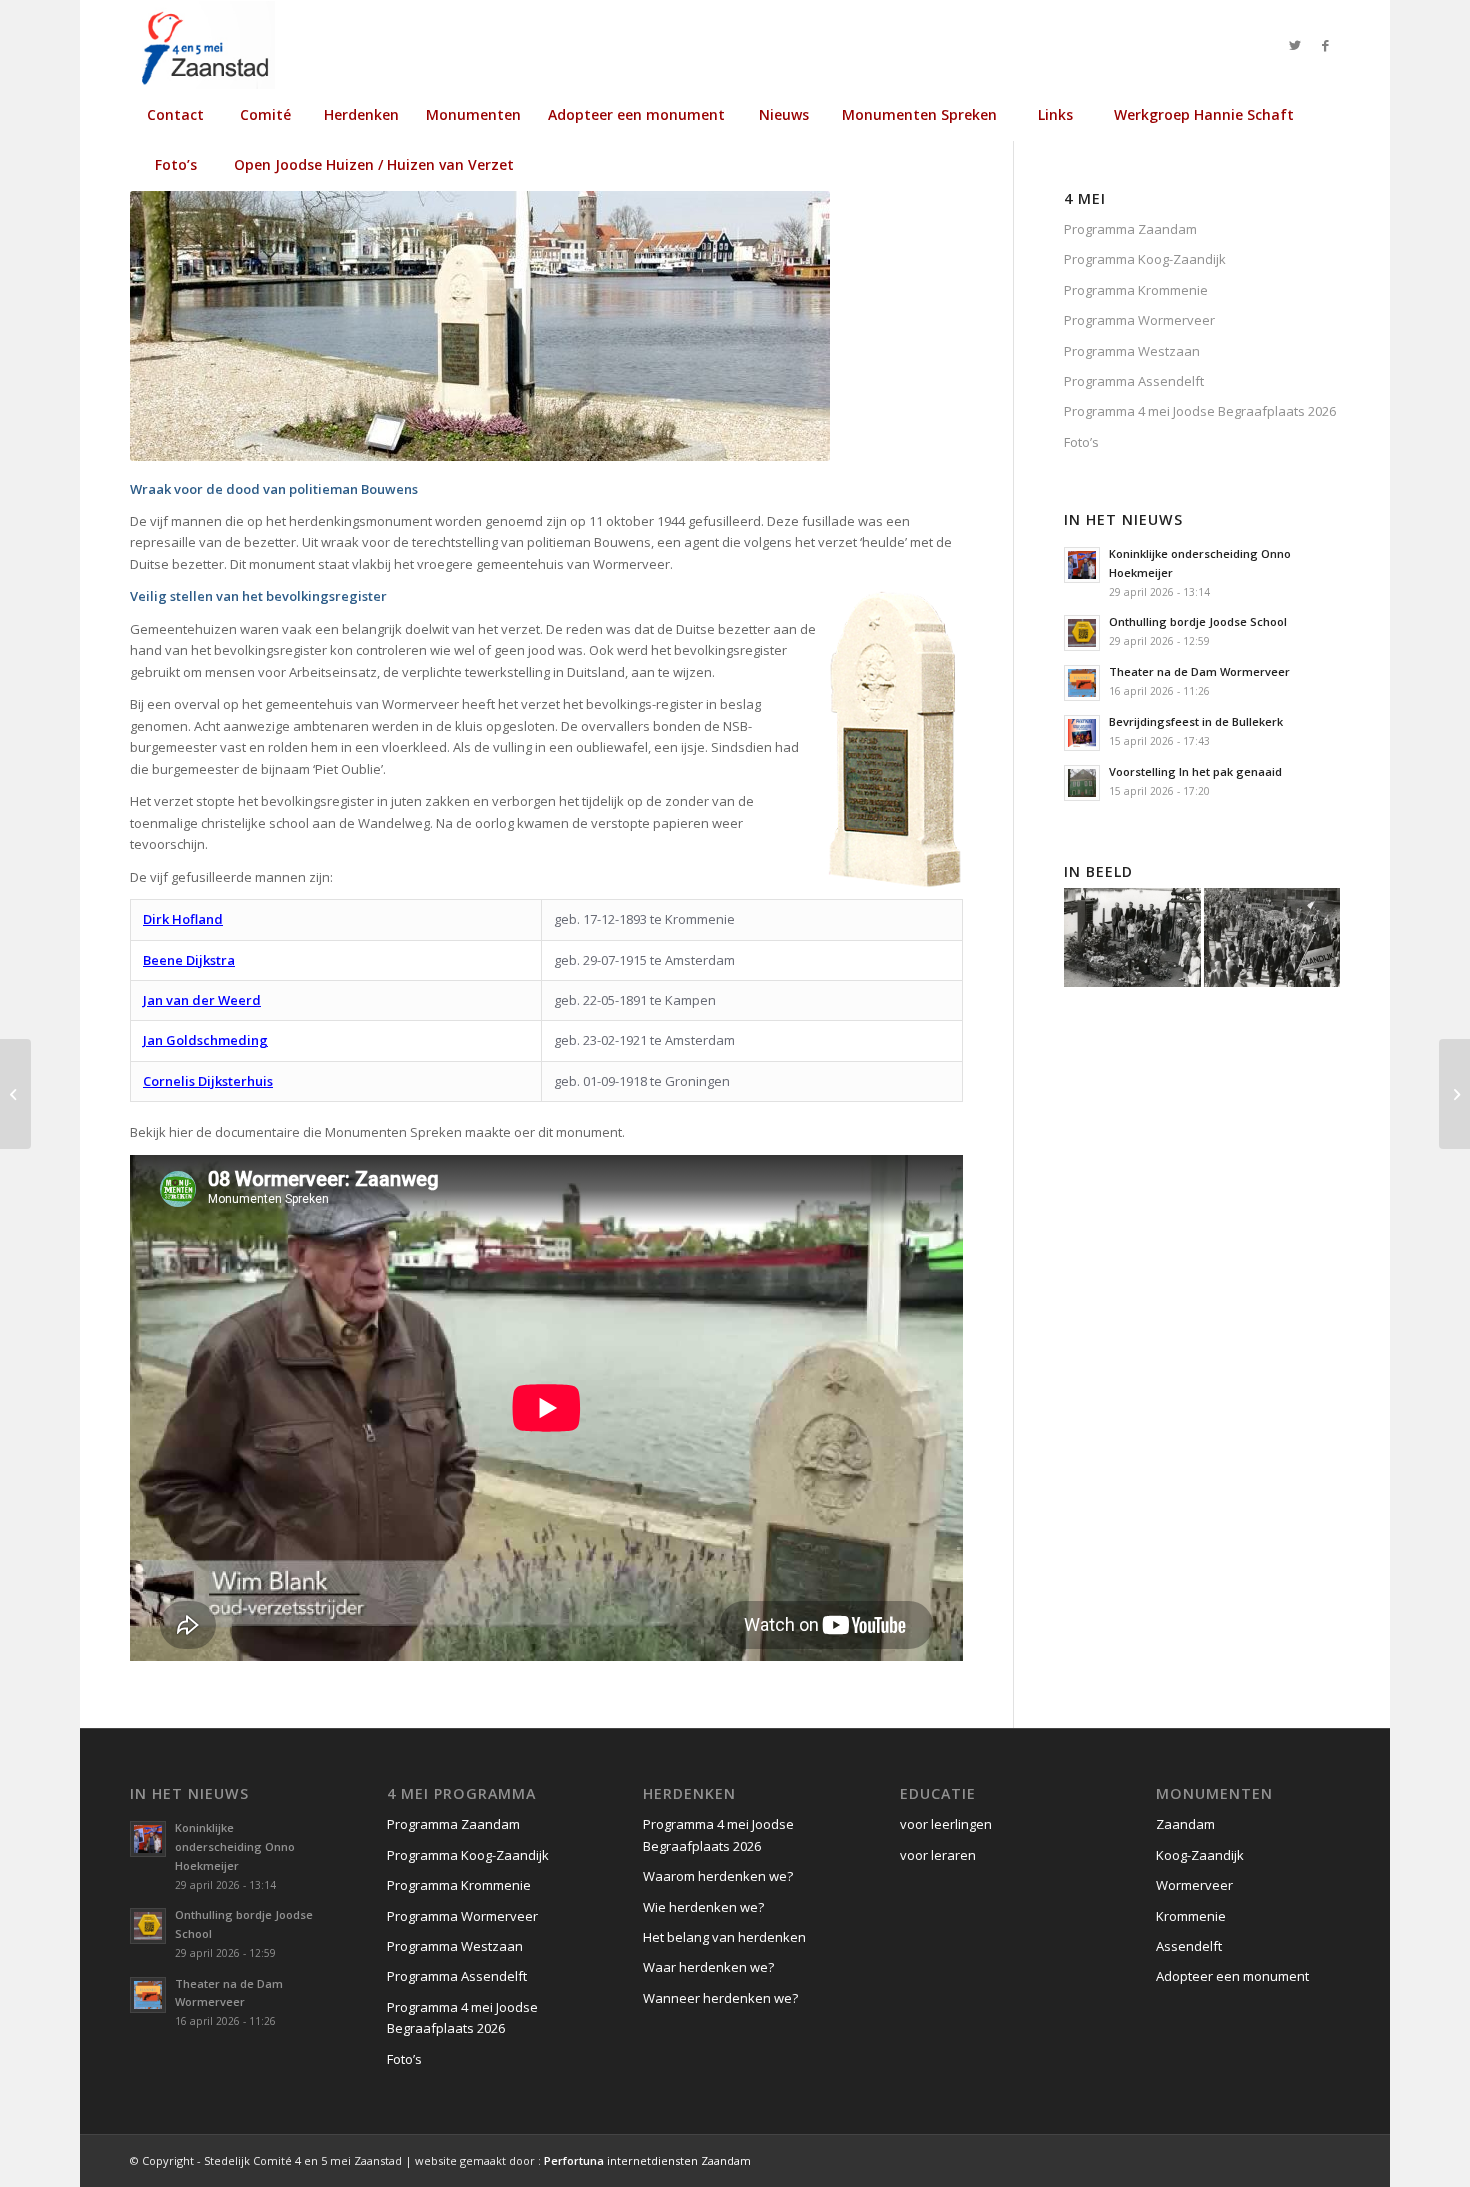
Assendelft (1189, 1946)
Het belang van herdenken (724, 1937)
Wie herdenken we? (703, 1907)
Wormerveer (1194, 1885)
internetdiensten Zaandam (647, 2160)
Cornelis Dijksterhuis (208, 1081)
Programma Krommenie (1136, 290)
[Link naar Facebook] (1325, 45)
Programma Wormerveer (1139, 320)
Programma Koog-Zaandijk (1145, 259)
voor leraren (938, 1855)
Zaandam (1185, 1824)
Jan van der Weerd (202, 1000)
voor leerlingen (946, 1824)
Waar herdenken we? (708, 1967)
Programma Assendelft (1134, 381)
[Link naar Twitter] (1295, 45)
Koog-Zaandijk (1200, 1855)
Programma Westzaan (1132, 351)
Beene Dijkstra (189, 960)
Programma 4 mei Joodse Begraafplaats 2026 (1200, 411)
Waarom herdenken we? (718, 1876)
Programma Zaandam (1130, 229)
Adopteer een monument (1232, 1976)
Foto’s (1081, 442)
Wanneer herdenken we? (720, 1998)
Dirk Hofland (183, 919)
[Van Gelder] (15, 1094)
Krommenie (1191, 1916)
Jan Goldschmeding (205, 1040)
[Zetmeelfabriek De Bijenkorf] (1454, 1094)
